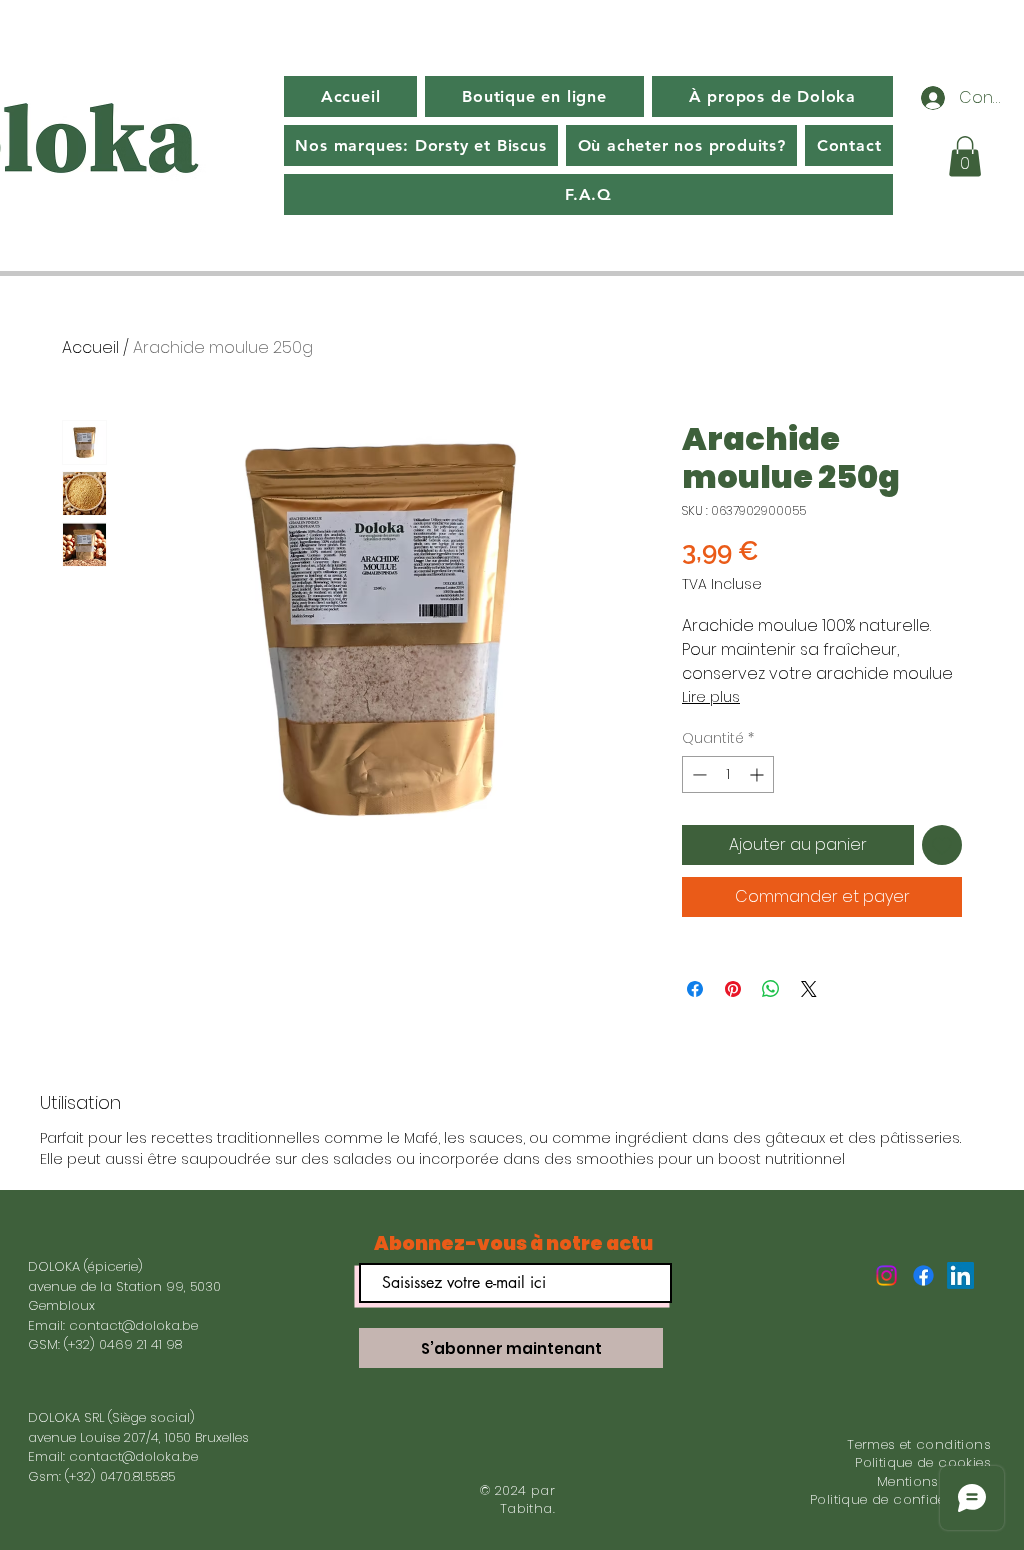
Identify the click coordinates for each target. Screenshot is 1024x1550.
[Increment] (758, 774)
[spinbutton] (728, 774)
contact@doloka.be (133, 1325)
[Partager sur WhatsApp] (771, 989)
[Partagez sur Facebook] (695, 989)
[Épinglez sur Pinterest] (733, 989)
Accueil (90, 347)
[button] (965, 156)
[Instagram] (886, 1275)
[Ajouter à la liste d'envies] (942, 845)
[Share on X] (809, 989)
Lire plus (711, 697)
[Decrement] (697, 774)
